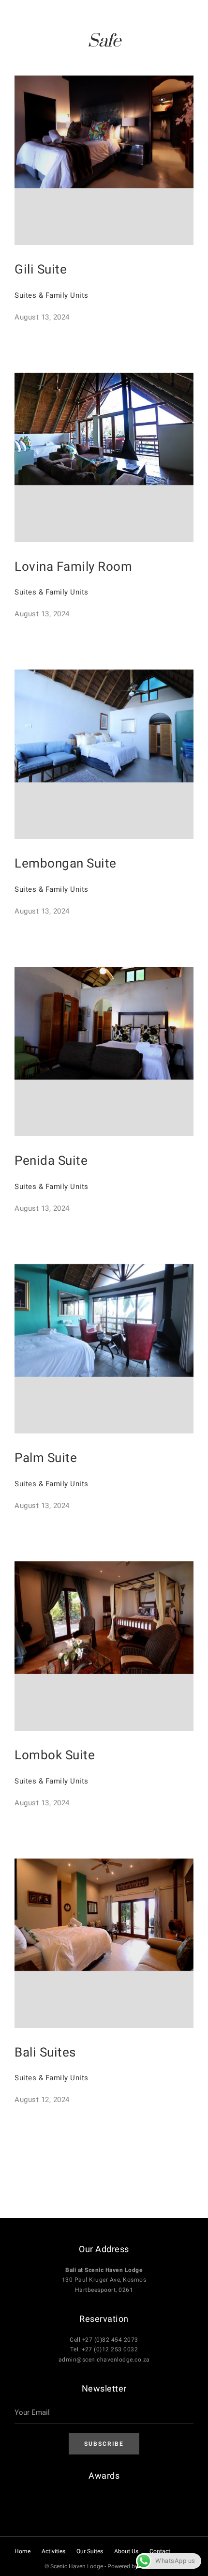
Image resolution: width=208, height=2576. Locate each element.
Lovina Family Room (73, 567)
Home (22, 2551)
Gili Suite (41, 270)
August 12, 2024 (42, 2100)
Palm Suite (46, 1458)
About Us (126, 2551)
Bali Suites (45, 2053)
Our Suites (90, 2551)
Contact (160, 2551)
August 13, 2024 (42, 317)
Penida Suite (51, 1161)
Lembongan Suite (66, 864)
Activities (53, 2551)
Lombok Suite (55, 1755)
